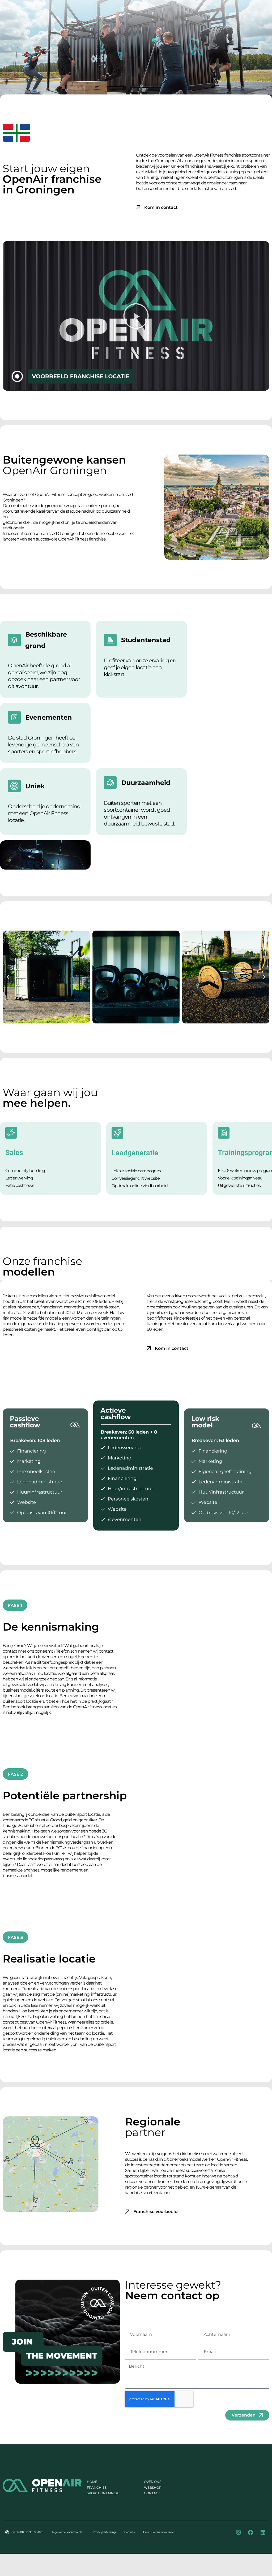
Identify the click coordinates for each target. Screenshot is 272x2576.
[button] (136, 316)
